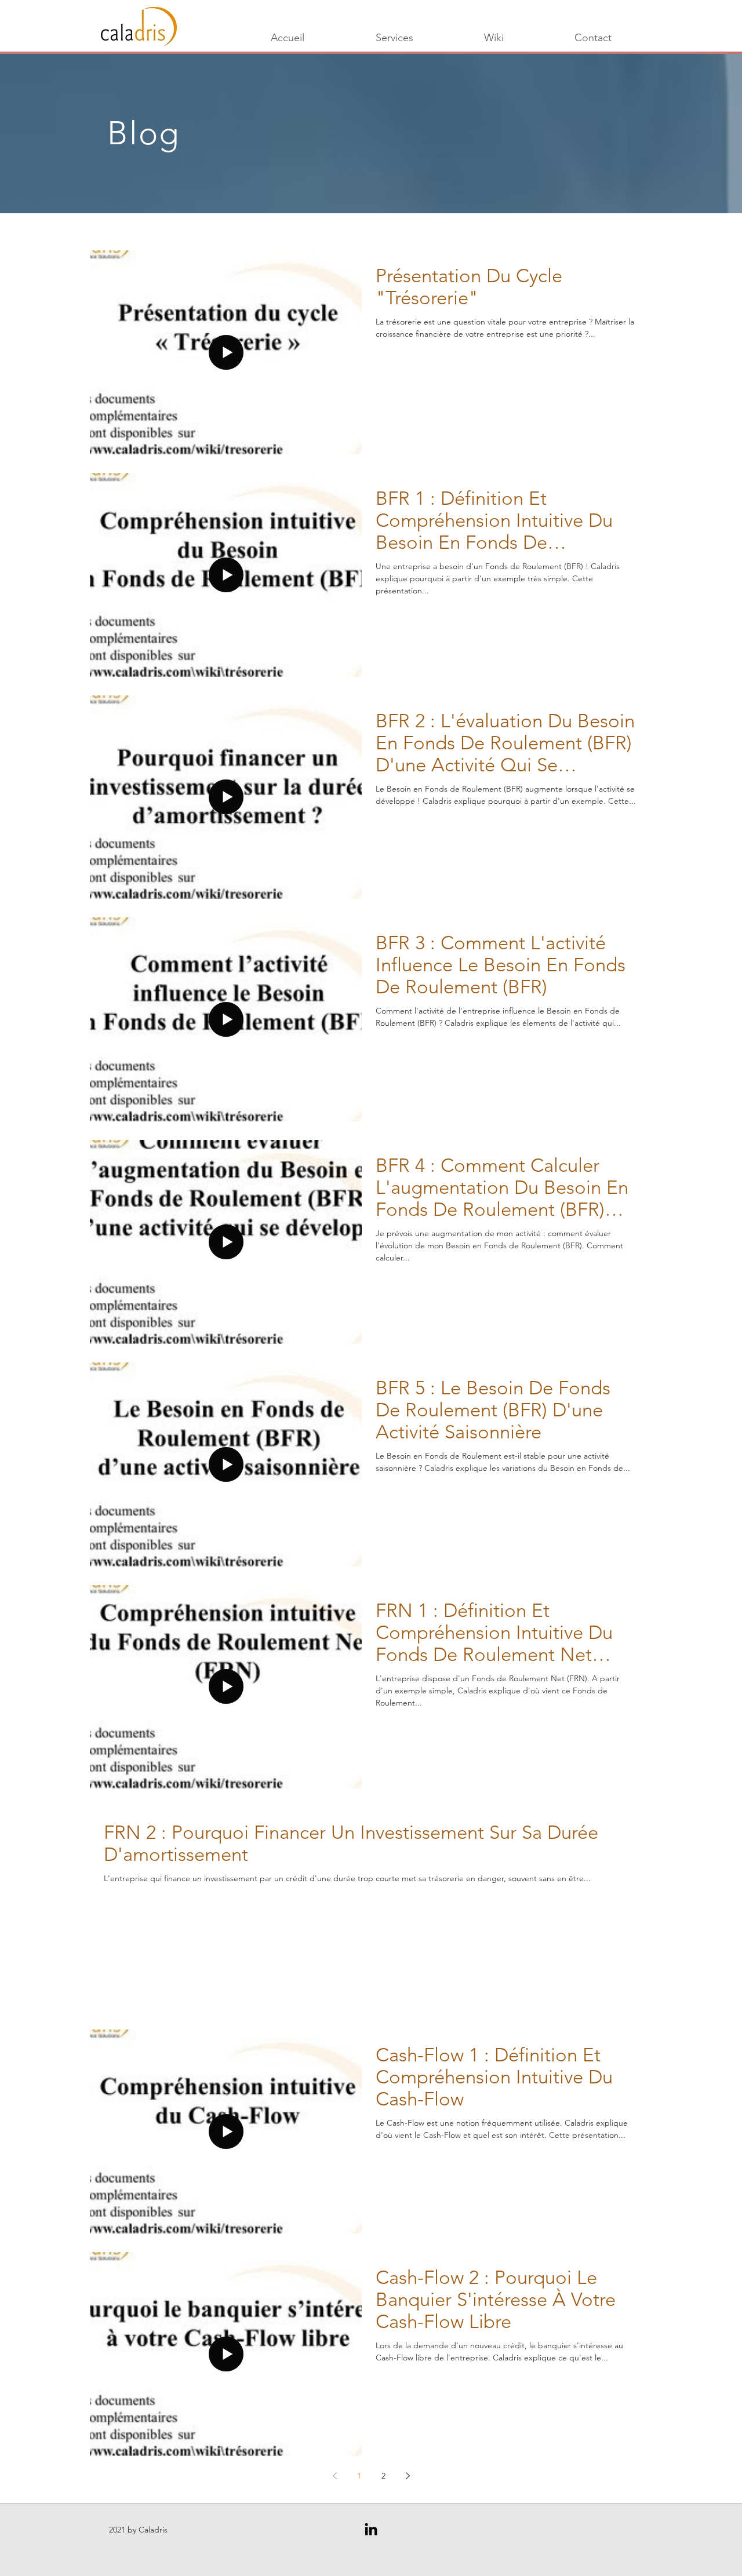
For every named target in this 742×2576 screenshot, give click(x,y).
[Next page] (408, 2476)
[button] (494, 38)
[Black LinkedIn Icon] (371, 2529)
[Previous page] (334, 2476)
